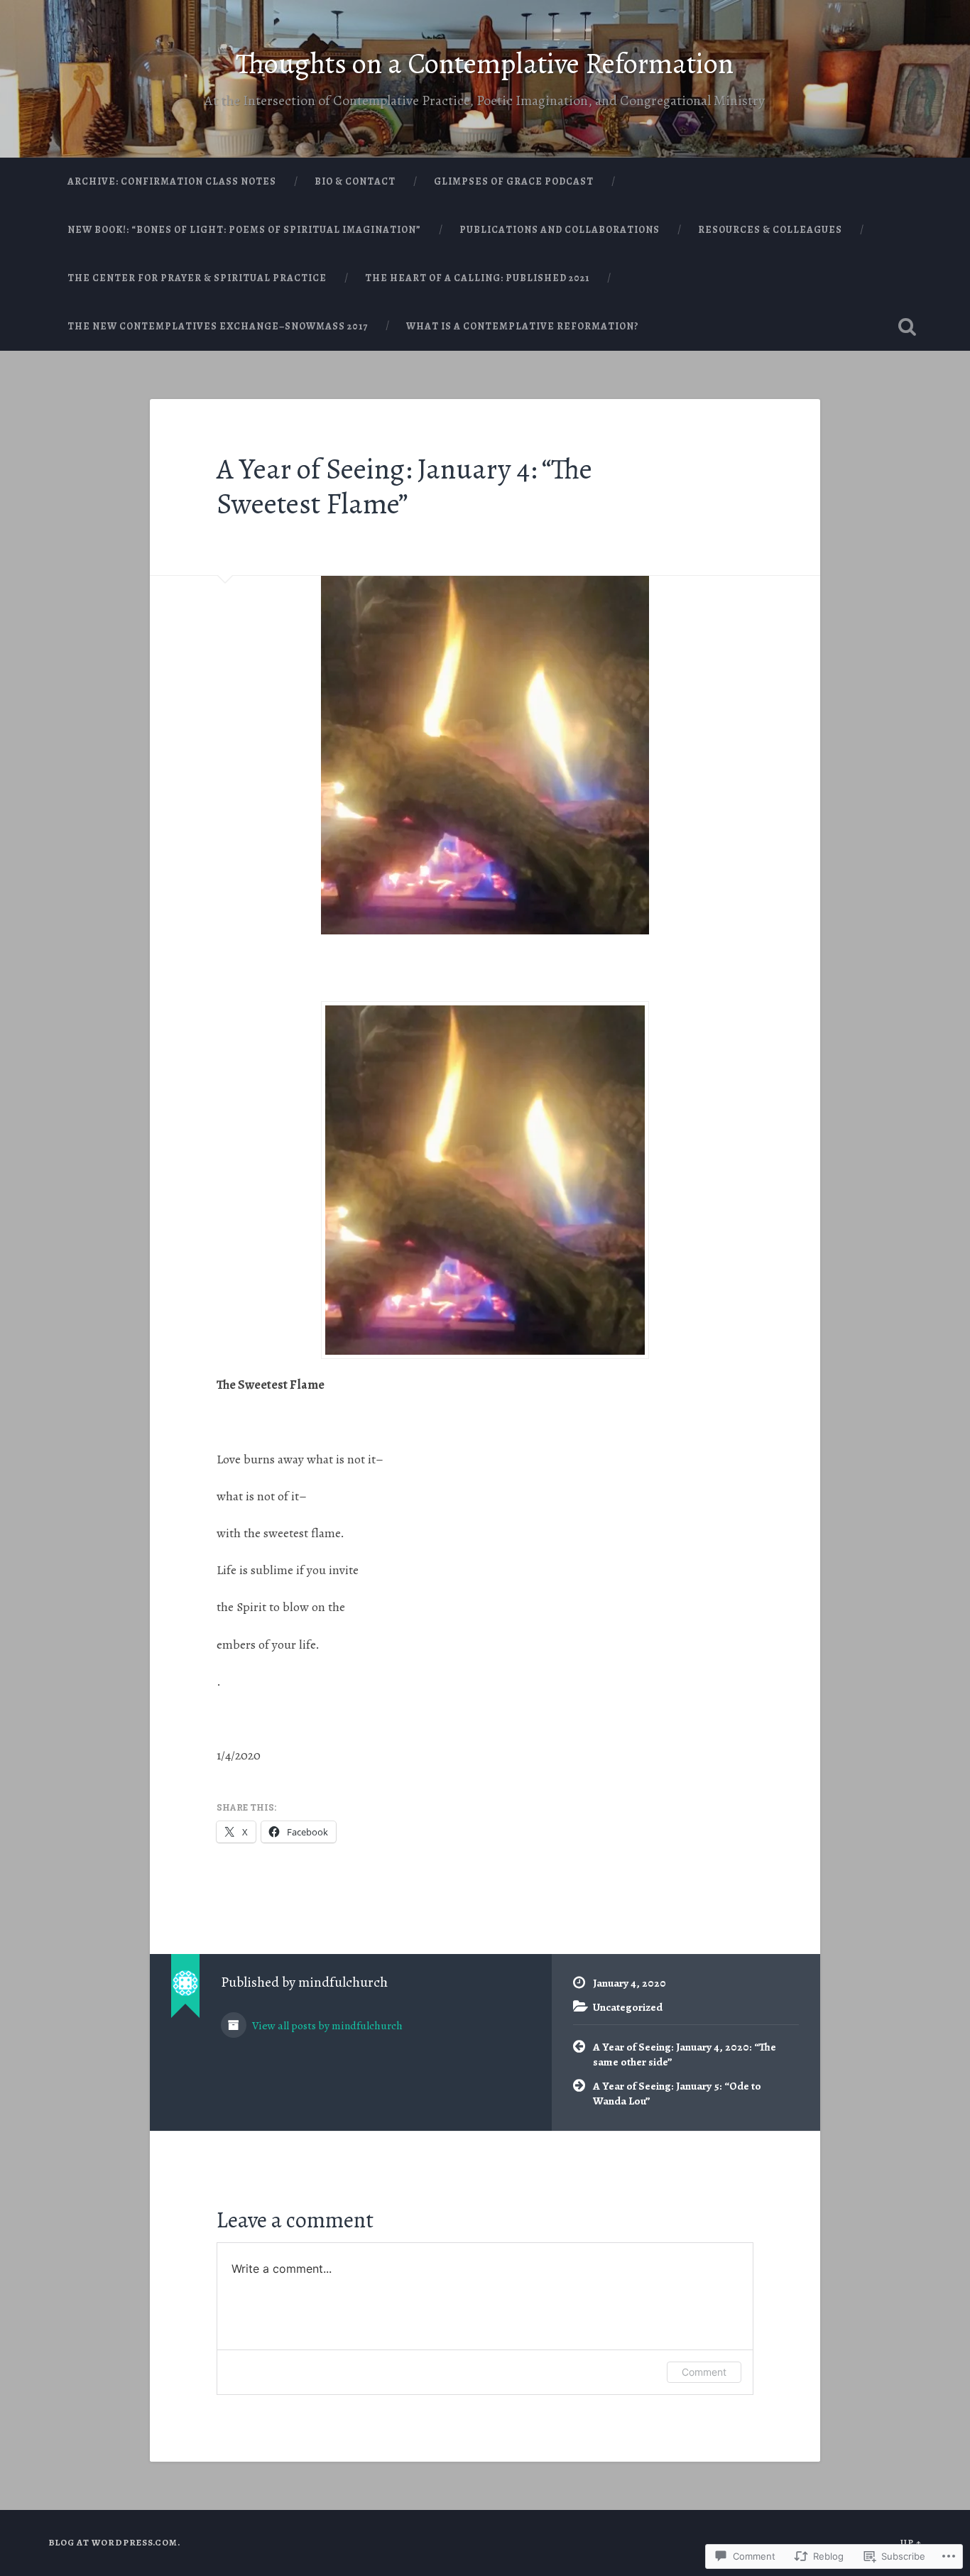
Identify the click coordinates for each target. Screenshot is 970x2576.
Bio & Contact (355, 181)
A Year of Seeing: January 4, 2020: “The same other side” (685, 2054)
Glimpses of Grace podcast (514, 181)
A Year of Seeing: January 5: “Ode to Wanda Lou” (677, 2093)
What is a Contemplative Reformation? (523, 326)
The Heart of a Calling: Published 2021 (477, 278)
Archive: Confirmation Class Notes (172, 181)
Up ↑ (911, 2542)
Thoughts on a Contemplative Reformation (485, 64)
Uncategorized (628, 2007)
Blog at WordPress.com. (114, 2542)
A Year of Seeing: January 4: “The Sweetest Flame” (404, 486)
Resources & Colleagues (770, 230)
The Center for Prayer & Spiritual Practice (197, 278)
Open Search (908, 327)
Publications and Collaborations (560, 230)
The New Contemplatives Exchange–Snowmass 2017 (218, 326)
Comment (704, 2372)
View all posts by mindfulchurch (326, 2025)
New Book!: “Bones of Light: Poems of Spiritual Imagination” (244, 230)
